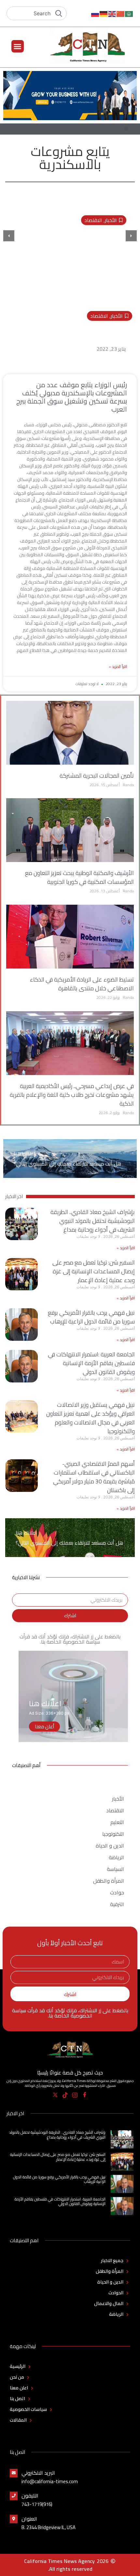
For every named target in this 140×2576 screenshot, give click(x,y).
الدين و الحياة (110, 1846)
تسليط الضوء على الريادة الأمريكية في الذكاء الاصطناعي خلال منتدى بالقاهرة (82, 984)
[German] (104, 13)
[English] (112, 13)
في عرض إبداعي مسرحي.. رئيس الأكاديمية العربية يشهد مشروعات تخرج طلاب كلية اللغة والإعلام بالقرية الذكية (72, 1095)
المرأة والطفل (109, 1881)
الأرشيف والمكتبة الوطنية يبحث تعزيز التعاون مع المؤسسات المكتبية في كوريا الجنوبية (79, 877)
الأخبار (111, 220)
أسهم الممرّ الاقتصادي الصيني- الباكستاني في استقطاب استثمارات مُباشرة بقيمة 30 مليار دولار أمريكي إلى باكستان (94, 1477)
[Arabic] (129, 13)
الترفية (117, 1904)
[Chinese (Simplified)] (121, 13)
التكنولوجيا (113, 1834)
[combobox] (37, 13)
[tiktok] (65, 2095)
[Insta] (75, 2095)
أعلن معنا (44, 1727)
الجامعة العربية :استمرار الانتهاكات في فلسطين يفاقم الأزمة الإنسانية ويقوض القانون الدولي (91, 1363)
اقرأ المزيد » (118, 667)
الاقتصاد (93, 220)
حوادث (117, 1892)
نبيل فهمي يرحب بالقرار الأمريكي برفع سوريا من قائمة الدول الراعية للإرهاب (91, 1317)
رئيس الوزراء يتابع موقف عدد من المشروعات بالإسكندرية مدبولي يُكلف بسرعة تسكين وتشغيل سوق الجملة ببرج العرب (74, 333)
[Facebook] (85, 2095)
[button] (18, 46)
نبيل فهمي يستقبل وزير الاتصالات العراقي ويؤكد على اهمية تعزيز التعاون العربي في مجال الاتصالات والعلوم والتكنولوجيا (91, 1418)
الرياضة (116, 1857)
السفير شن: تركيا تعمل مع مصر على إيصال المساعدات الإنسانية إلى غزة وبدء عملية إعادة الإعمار (94, 1271)
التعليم (117, 1822)
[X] (56, 2095)
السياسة (115, 1869)
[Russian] (95, 13)
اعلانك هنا (25, 1154)
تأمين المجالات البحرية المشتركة (97, 776)
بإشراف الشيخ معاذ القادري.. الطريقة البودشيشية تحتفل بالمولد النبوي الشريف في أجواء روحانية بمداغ (93, 1221)
